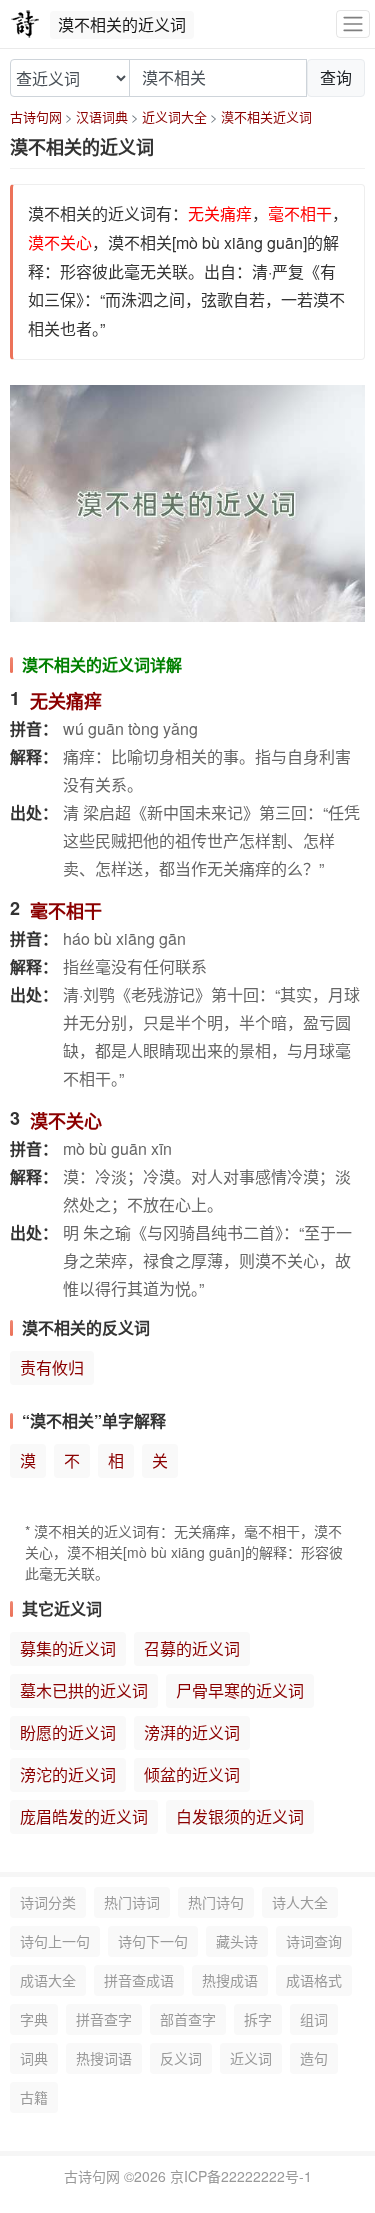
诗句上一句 (55, 1941)
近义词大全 (174, 116)
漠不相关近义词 (266, 116)
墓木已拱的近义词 (84, 1690)
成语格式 (314, 1980)
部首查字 (188, 2019)
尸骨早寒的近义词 (240, 1690)
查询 (336, 77)
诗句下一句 (153, 1941)
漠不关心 (66, 1121)
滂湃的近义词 (192, 1732)
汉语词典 (102, 116)
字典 (34, 2019)
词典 (34, 2058)
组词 (314, 2019)
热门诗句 (216, 1902)
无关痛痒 (66, 701)
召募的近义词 (192, 1648)
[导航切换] (353, 24)
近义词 (251, 2058)
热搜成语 (230, 1980)
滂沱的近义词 (68, 1774)
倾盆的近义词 (192, 1774)
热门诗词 (132, 1902)
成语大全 (48, 1980)
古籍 (34, 2097)
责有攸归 (52, 1367)
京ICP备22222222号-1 (241, 2176)
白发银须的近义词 (240, 1816)
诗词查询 (314, 1941)
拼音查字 (104, 2019)
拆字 (258, 2019)
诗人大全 (300, 1902)
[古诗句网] (25, 24)
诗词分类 (48, 1902)
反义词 (181, 2058)
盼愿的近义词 (68, 1732)
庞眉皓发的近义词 (84, 1816)
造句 (314, 2058)
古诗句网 (36, 116)
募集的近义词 (68, 1648)
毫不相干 (66, 911)
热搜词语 (104, 2058)
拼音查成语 (139, 1980)
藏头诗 (237, 1941)
